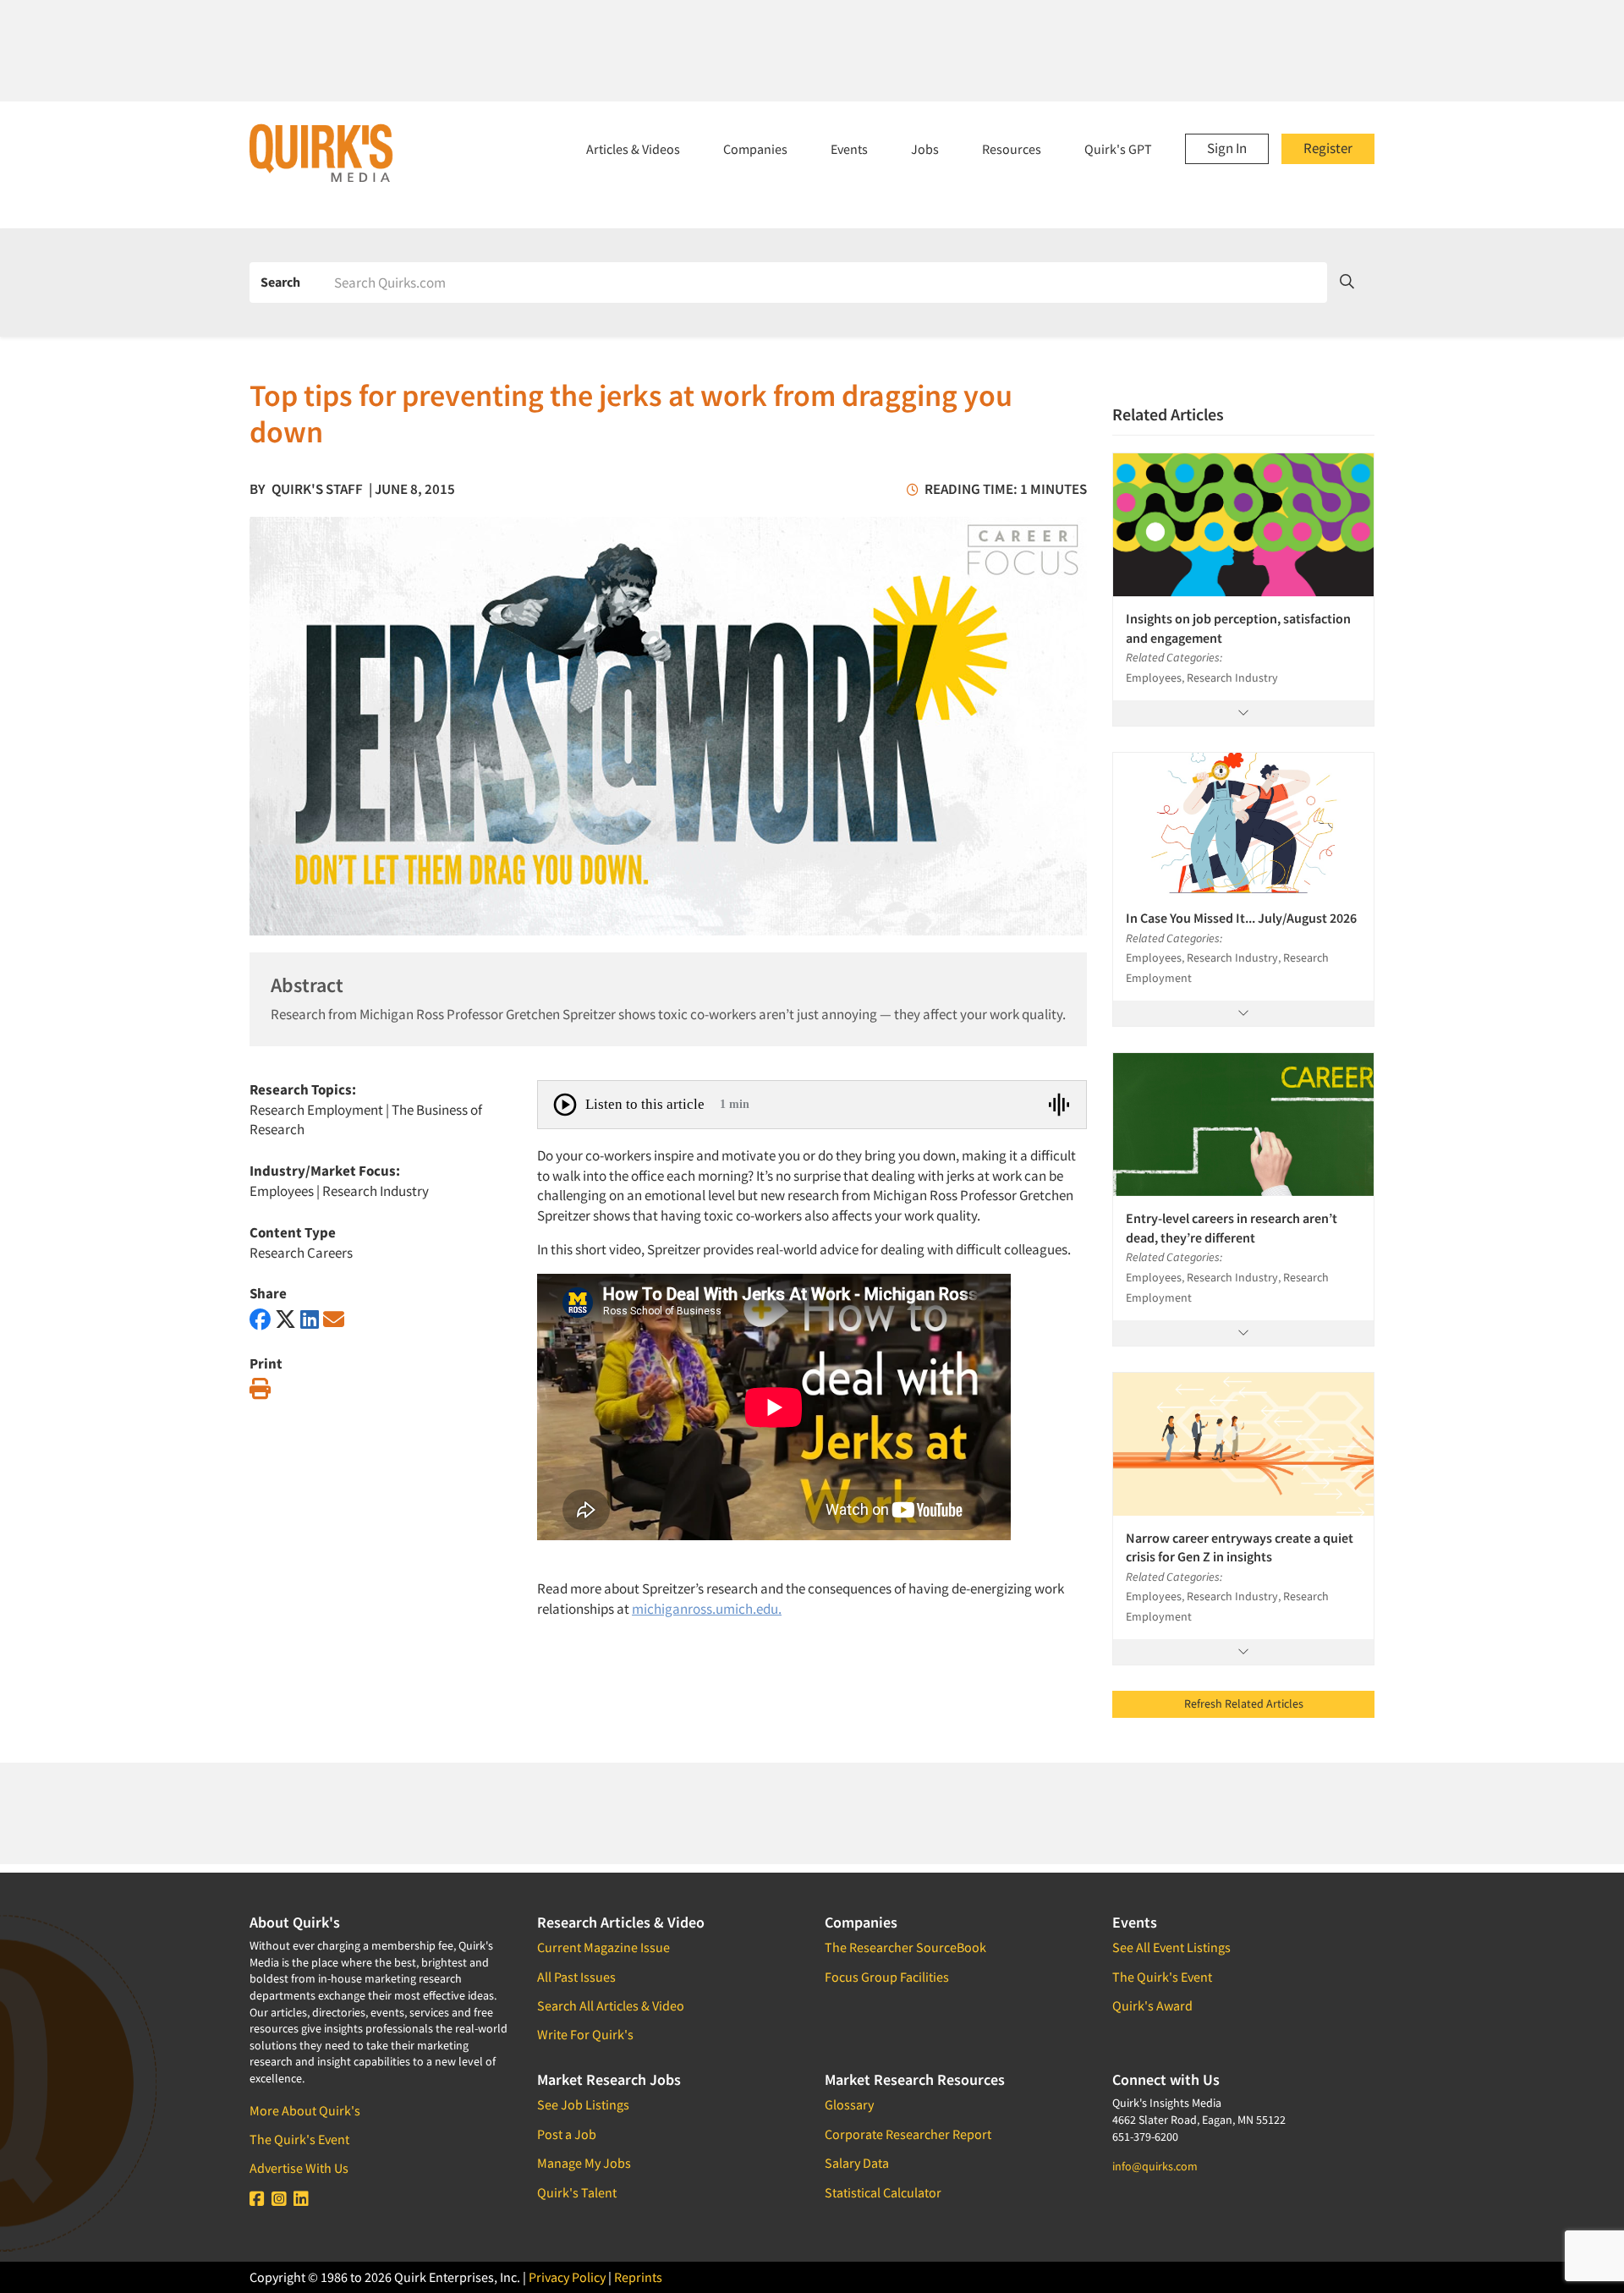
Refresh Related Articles (1244, 1703)
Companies (755, 149)
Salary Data (857, 2163)
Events (849, 149)
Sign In (1227, 148)
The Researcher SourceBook (905, 1947)
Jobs (925, 149)
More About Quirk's (305, 2110)
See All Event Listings (1171, 1947)
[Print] (260, 1389)
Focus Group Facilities (887, 1977)
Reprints (638, 2277)
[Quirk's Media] (321, 152)
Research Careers (301, 1253)
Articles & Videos (633, 149)
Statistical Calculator (883, 2192)
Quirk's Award (1152, 2005)
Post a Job (567, 2134)
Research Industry (376, 1191)
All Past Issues (576, 1977)
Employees (282, 1191)
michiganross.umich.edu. (707, 1609)
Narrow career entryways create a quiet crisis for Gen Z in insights (1240, 1547)
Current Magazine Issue (604, 1947)
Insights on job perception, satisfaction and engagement (1238, 628)
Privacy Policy (567, 2277)
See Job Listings (583, 2104)
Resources (1012, 149)
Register (1328, 148)
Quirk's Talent (577, 2192)
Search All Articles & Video (611, 2005)
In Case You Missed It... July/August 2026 (1241, 918)
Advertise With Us (299, 2168)
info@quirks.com (1155, 2166)
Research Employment (316, 1110)
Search (280, 282)
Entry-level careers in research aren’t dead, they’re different (1232, 1227)
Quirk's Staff (317, 489)
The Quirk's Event (299, 2139)
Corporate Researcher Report (908, 2134)
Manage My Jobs (584, 2163)
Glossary (849, 2104)
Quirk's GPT (1118, 149)
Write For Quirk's (585, 2034)
